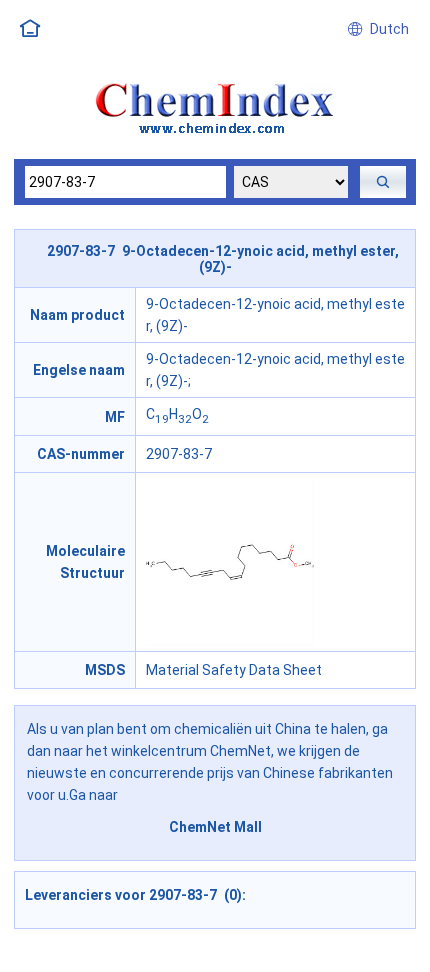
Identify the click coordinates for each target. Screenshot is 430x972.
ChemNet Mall (215, 827)
